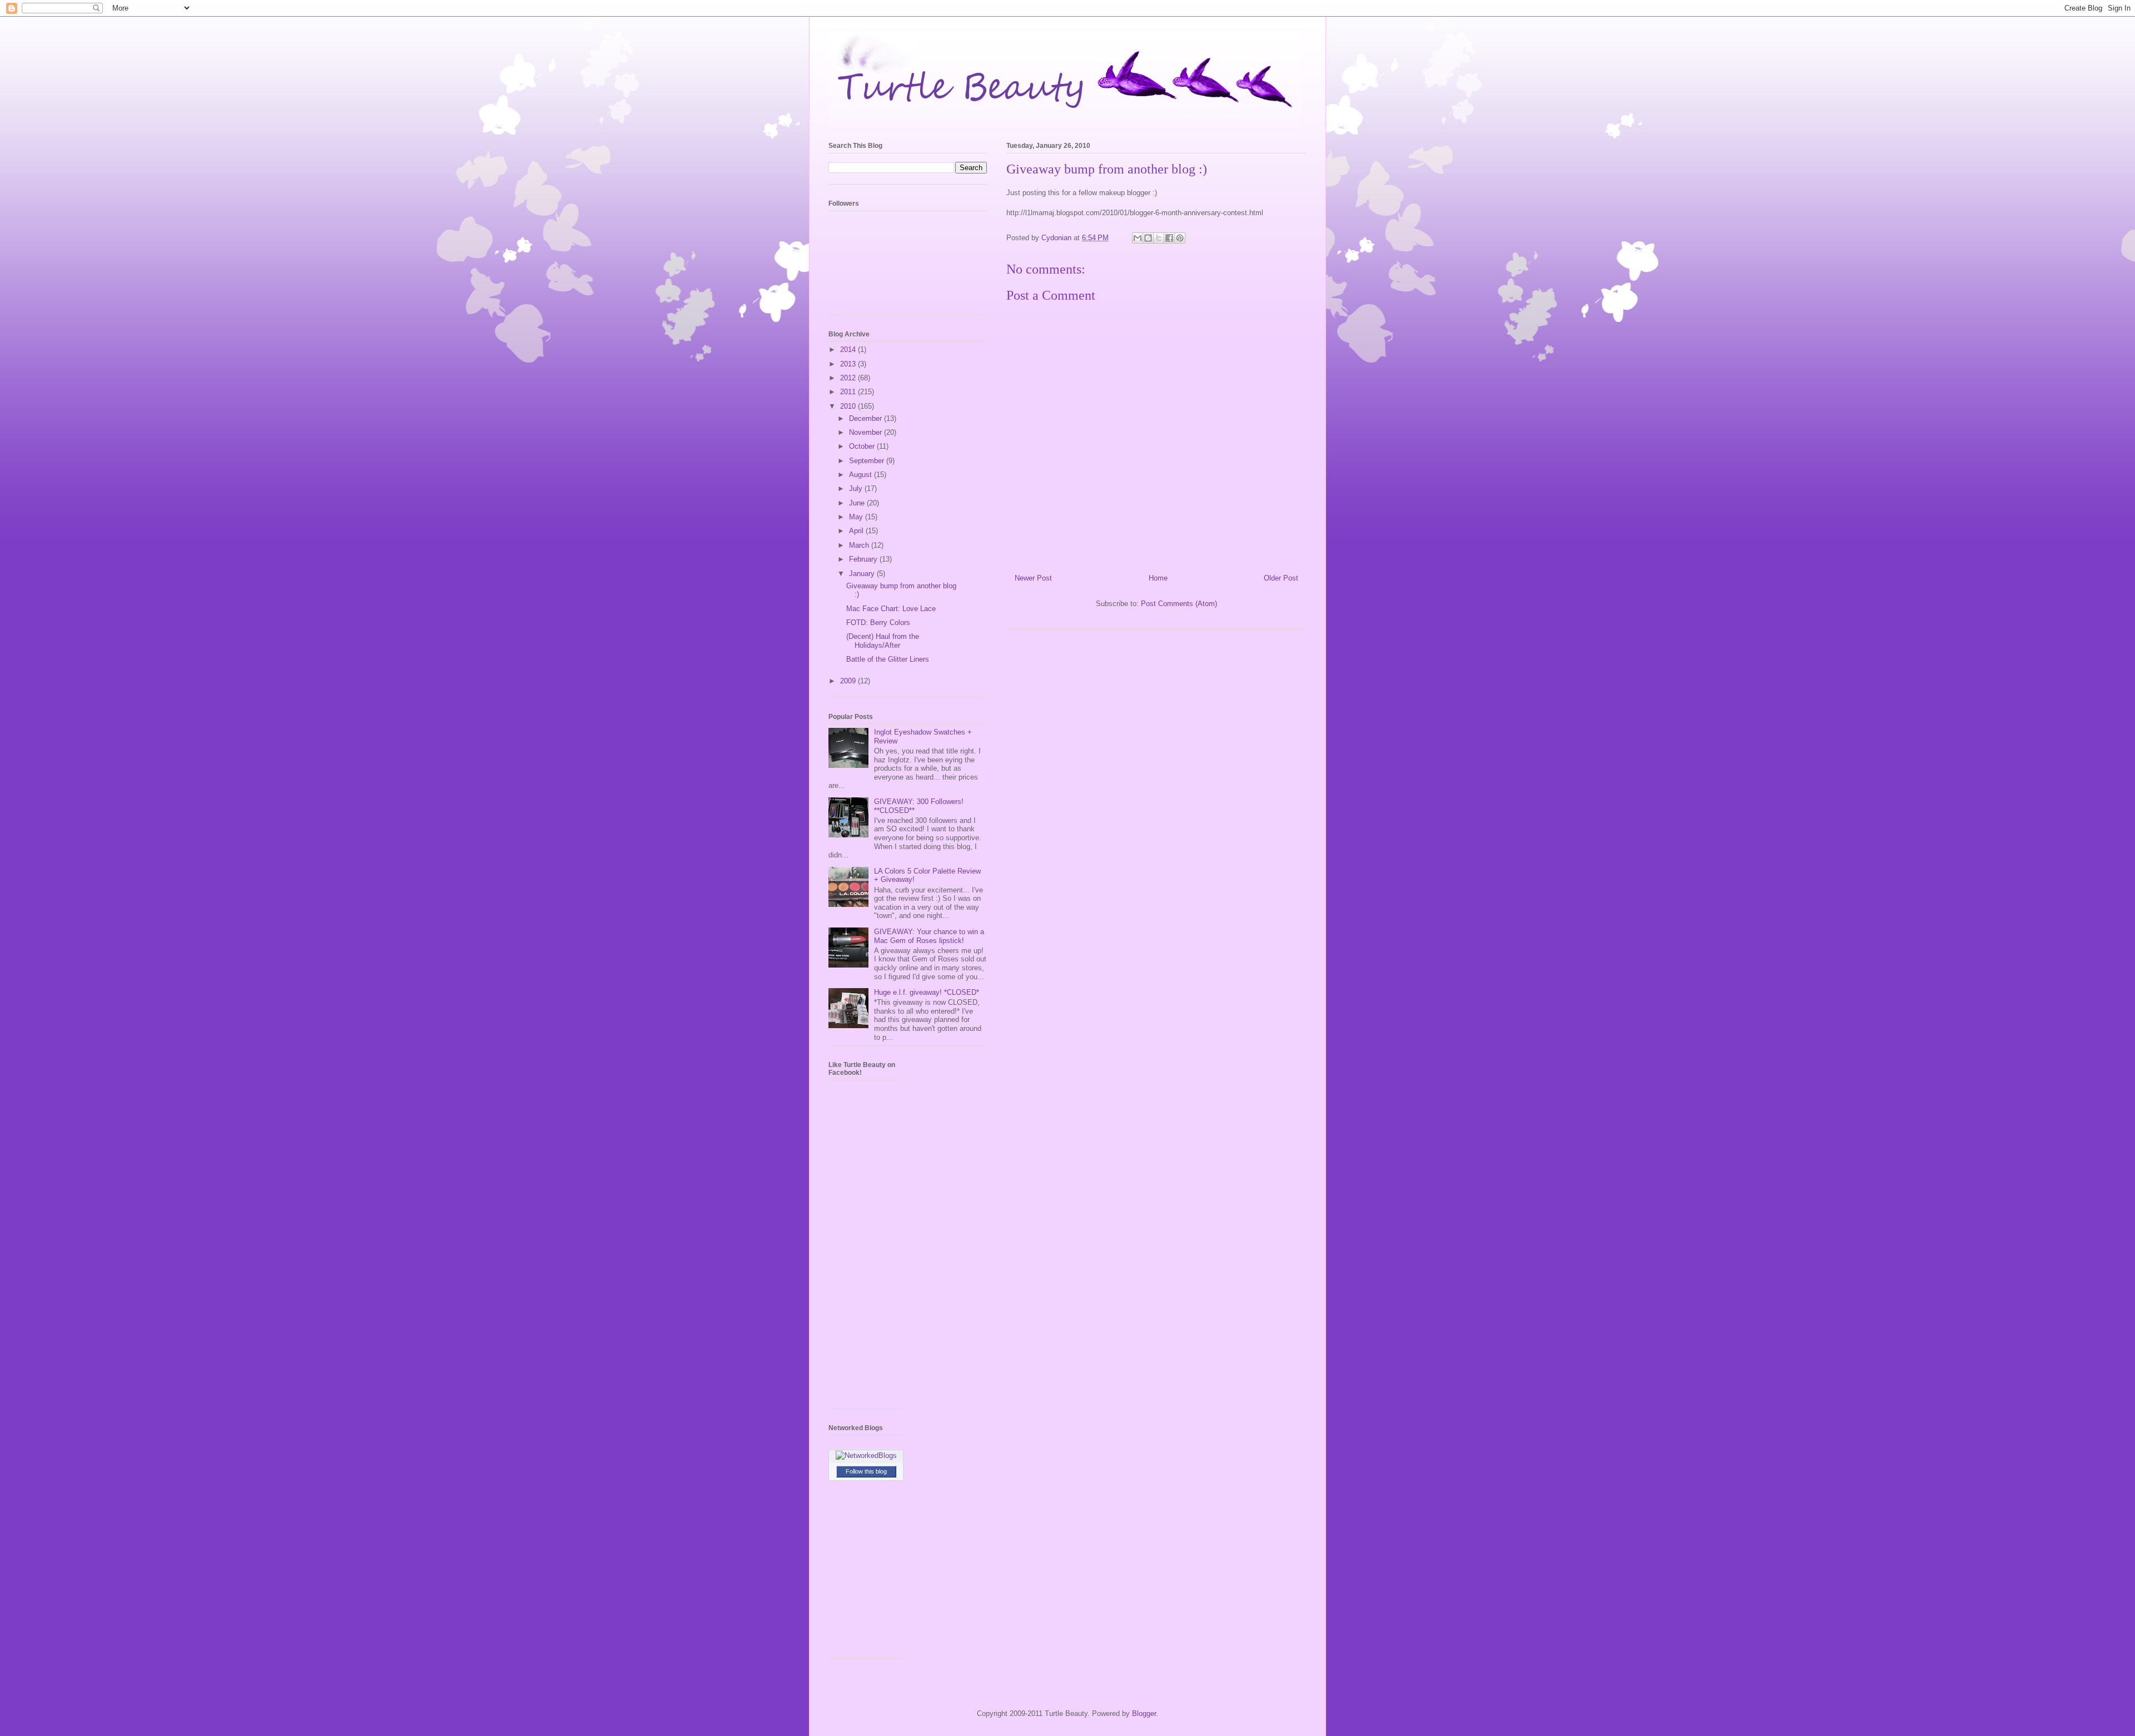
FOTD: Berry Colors (878, 623)
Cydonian (1057, 238)
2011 (849, 392)
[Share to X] (1159, 238)
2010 (849, 406)
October (863, 446)
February (864, 559)
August (862, 475)
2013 (849, 364)
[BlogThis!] (1148, 238)
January (863, 574)
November (867, 432)
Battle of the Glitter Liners (888, 659)
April (857, 531)
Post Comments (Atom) (1179, 604)
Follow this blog (866, 1471)
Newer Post (1033, 578)
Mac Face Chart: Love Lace (891, 609)
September (868, 461)
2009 (849, 681)
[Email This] (1138, 238)
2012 (849, 378)
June (858, 503)
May (857, 517)
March (860, 545)
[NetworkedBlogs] (866, 1455)
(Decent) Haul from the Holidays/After (883, 641)
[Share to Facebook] (1169, 238)
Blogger (1144, 1713)
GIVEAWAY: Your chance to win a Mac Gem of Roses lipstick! (929, 936)
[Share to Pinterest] (1180, 238)
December (867, 418)
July (857, 488)
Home (1158, 578)
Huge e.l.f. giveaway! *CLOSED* (927, 992)
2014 (849, 349)
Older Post (1281, 578)
